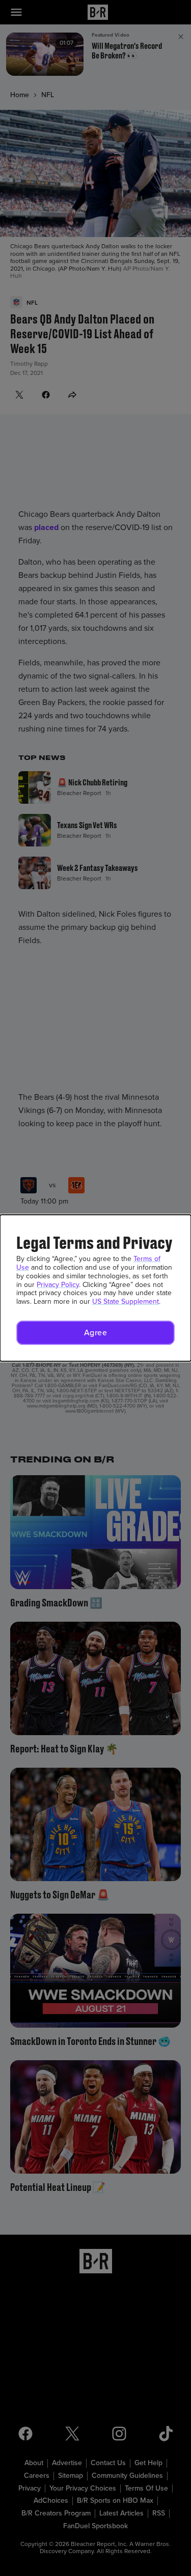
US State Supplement (126, 1301)
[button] (95, 1333)
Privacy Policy (58, 1285)
